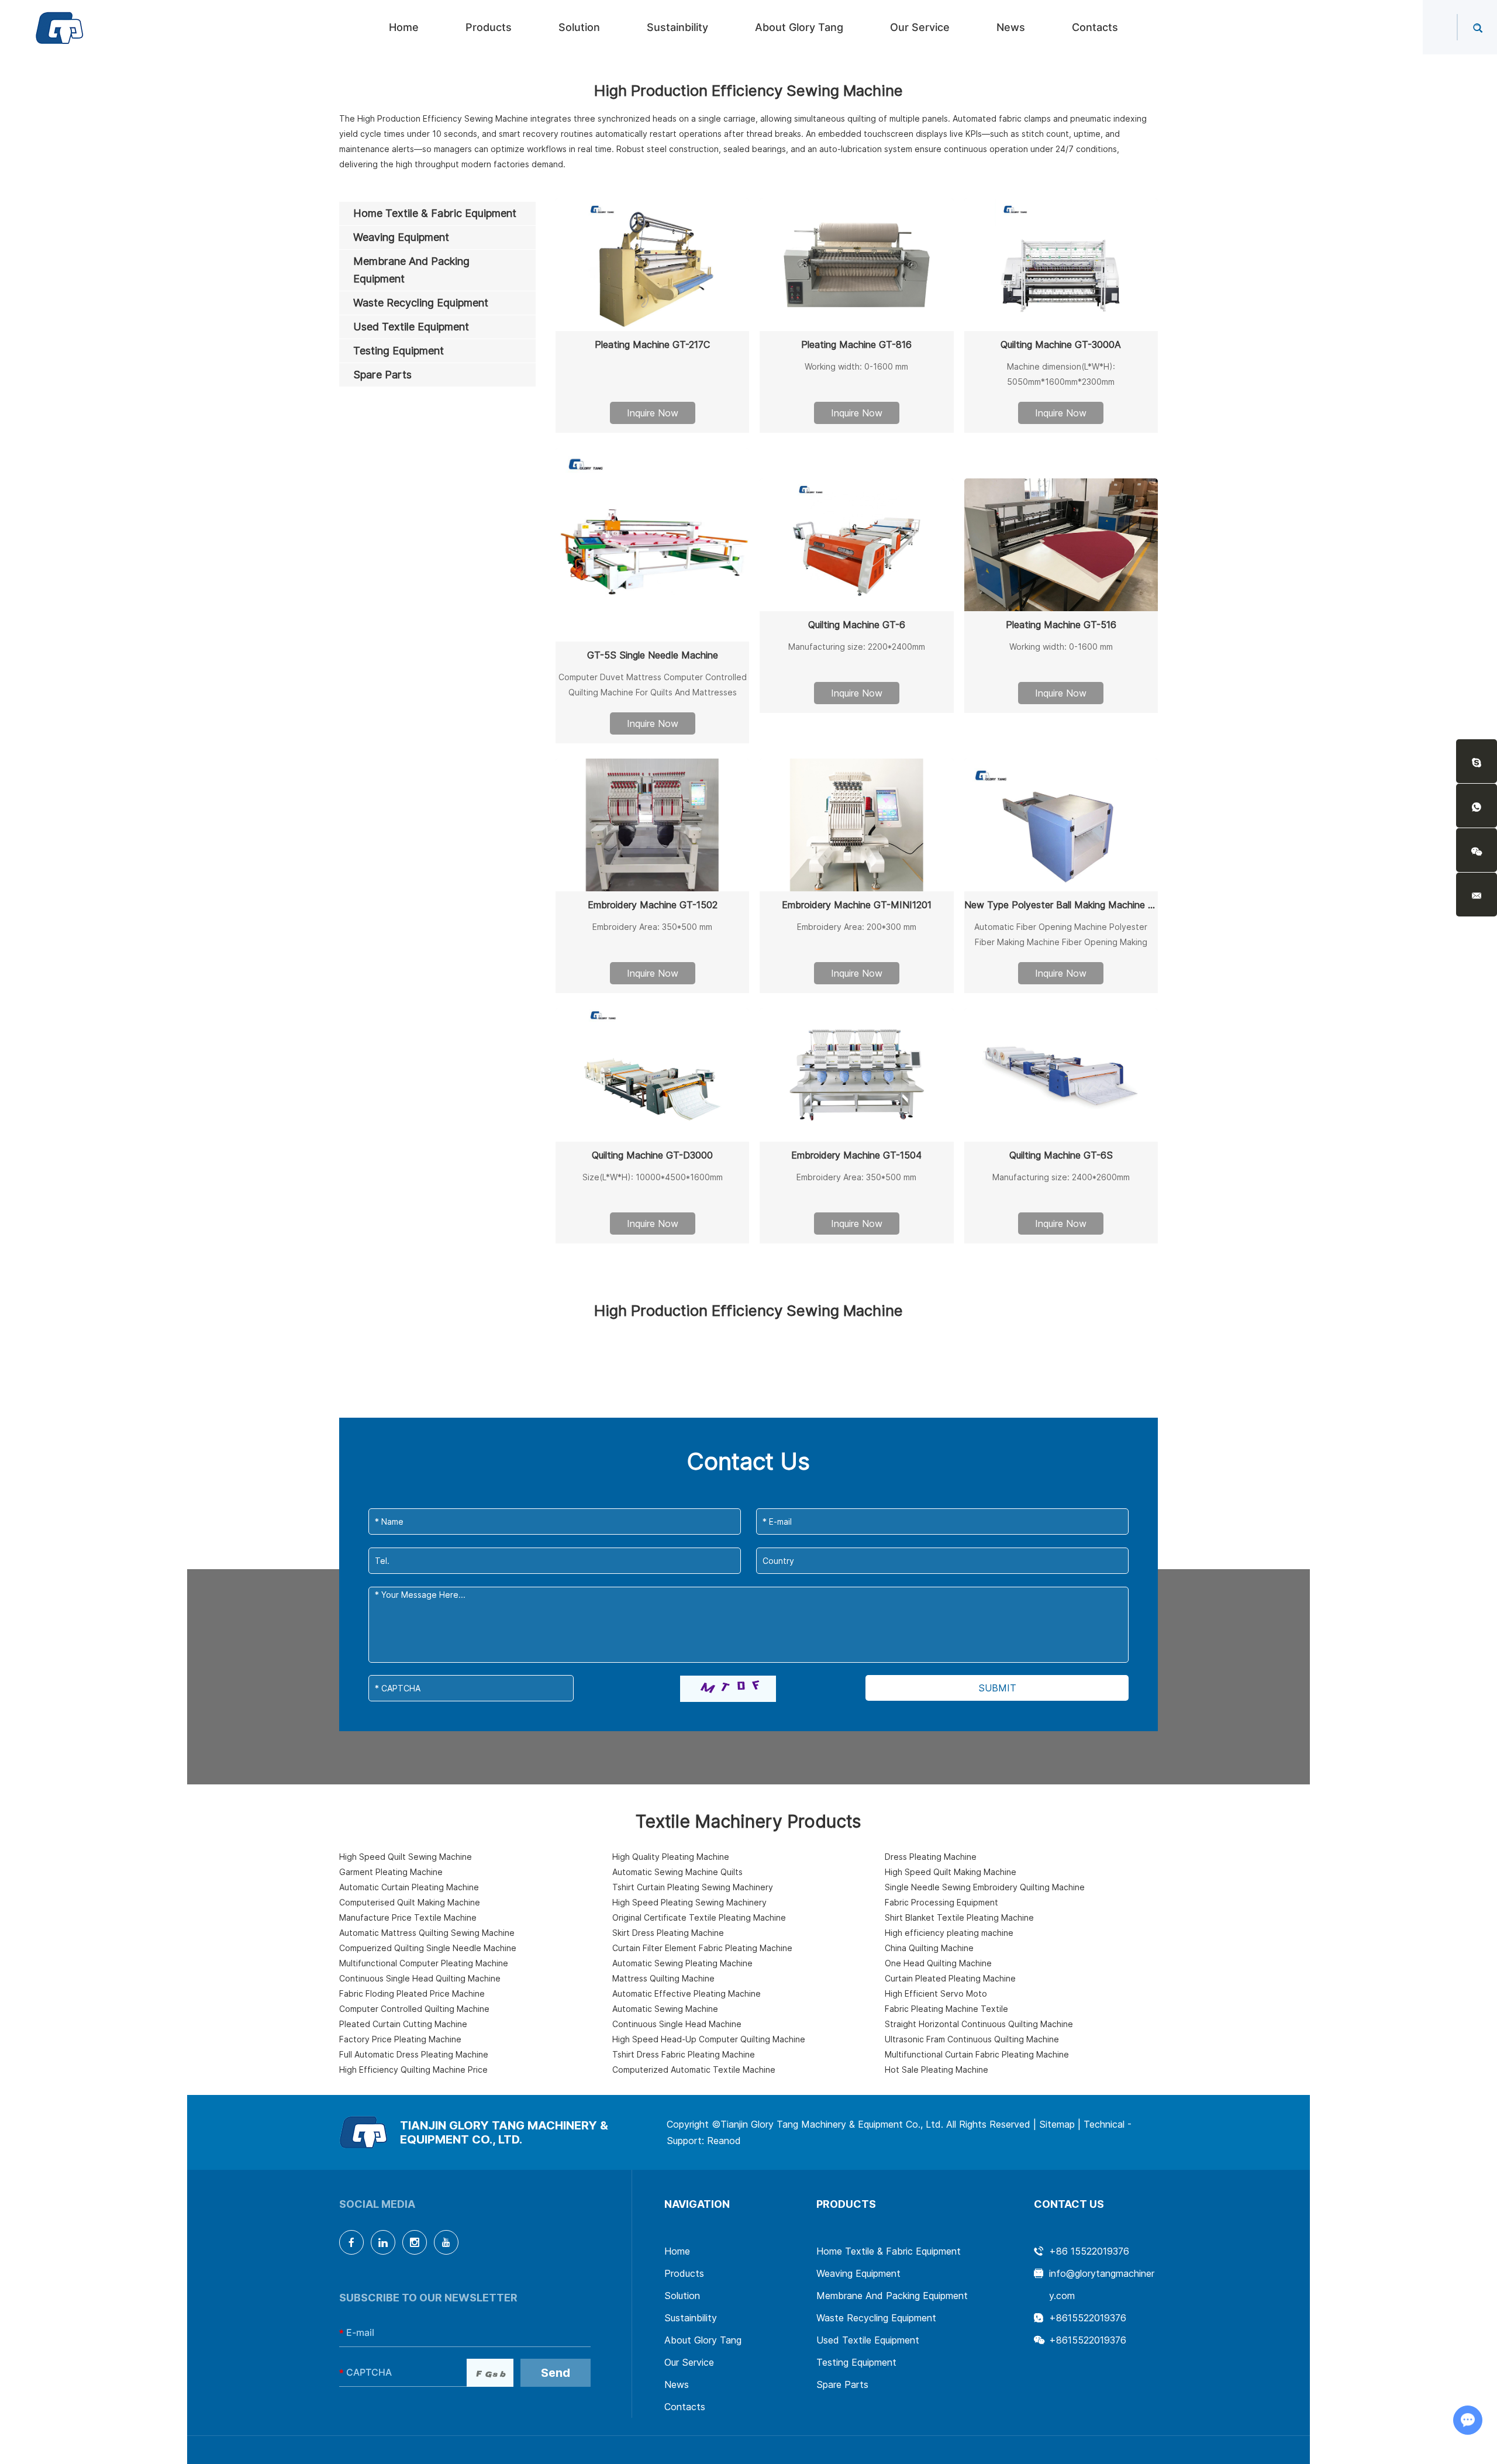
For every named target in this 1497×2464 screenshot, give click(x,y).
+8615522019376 (1088, 2318)
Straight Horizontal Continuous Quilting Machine (979, 2024)
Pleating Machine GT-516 (1061, 625)
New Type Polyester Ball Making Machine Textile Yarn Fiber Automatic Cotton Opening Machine (1061, 905)
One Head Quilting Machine (938, 1963)
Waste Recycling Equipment (876, 2318)
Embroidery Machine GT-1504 (856, 1155)
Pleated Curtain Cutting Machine (403, 2024)
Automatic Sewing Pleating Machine (682, 1963)
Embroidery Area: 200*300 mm (857, 927)
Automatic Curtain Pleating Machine (409, 1887)
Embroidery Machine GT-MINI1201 (857, 905)
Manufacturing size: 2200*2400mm (857, 647)
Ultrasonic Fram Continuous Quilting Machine (972, 2039)
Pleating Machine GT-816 (856, 344)
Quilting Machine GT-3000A (1061, 344)
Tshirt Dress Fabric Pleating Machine (684, 2054)
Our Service (920, 27)
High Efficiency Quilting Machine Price (413, 2070)
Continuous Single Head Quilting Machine (420, 1978)
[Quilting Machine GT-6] (856, 545)
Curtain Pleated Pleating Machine (950, 1978)
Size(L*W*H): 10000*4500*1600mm (653, 1177)
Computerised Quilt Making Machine (410, 1902)
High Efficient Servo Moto (936, 1993)
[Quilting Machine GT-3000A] (1061, 265)
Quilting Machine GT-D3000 (652, 1155)
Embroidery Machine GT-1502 (653, 905)
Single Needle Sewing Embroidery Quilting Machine (985, 1887)
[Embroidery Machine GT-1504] (856, 1075)
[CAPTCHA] (728, 1689)
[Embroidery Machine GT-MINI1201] (856, 825)
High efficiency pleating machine (949, 1933)
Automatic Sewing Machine (665, 2009)
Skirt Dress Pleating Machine (668, 1933)
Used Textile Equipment (868, 2340)
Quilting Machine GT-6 (857, 625)
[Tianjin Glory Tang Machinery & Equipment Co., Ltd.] (60, 27)
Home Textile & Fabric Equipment (889, 2251)
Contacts (1095, 27)
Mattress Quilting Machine (663, 1978)
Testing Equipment (856, 2362)
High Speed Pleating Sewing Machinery (689, 1902)
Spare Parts (842, 2384)
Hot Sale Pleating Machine (937, 2070)
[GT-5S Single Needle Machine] (652, 545)
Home (404, 27)
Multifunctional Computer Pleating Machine (424, 1963)
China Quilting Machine (929, 1948)
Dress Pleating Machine (931, 1857)
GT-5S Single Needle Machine (653, 655)
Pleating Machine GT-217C (652, 344)
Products (489, 27)
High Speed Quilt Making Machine (951, 1872)
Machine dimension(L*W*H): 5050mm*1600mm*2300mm (1061, 374)
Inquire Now (653, 413)
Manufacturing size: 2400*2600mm (1061, 1177)
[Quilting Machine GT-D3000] (652, 1075)
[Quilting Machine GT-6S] (1061, 1075)
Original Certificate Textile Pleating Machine (699, 1917)
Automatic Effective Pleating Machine (687, 1993)
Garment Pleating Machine (391, 1872)
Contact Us (1069, 2204)
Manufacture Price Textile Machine (408, 1917)
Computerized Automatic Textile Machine (694, 2070)
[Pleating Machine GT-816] (856, 265)
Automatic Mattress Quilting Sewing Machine (427, 1933)
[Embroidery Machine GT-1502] (652, 825)
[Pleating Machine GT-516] (1061, 545)
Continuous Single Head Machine (677, 2024)
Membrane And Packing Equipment (892, 2296)
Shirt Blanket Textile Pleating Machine (959, 1917)
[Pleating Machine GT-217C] (652, 265)
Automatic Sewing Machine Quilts (677, 1872)
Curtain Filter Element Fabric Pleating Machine (702, 1948)
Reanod (724, 2141)
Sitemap (1057, 2124)
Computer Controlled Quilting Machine (414, 2009)
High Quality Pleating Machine (671, 1857)
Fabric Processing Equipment (941, 1902)
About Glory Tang (799, 27)
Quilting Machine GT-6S (1061, 1155)
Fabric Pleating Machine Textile (946, 2009)
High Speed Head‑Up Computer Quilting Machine (709, 2039)
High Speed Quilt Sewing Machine (406, 1857)
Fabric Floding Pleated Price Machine (412, 1993)
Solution (579, 27)
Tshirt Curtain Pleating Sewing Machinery (693, 1887)
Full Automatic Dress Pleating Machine (414, 2054)
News (1011, 27)
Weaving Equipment (858, 2273)
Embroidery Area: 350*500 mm (652, 927)
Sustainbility (677, 27)
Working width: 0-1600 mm (856, 366)
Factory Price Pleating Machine (400, 2039)
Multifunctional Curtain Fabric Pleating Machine (977, 2054)
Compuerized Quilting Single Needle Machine (428, 1948)
